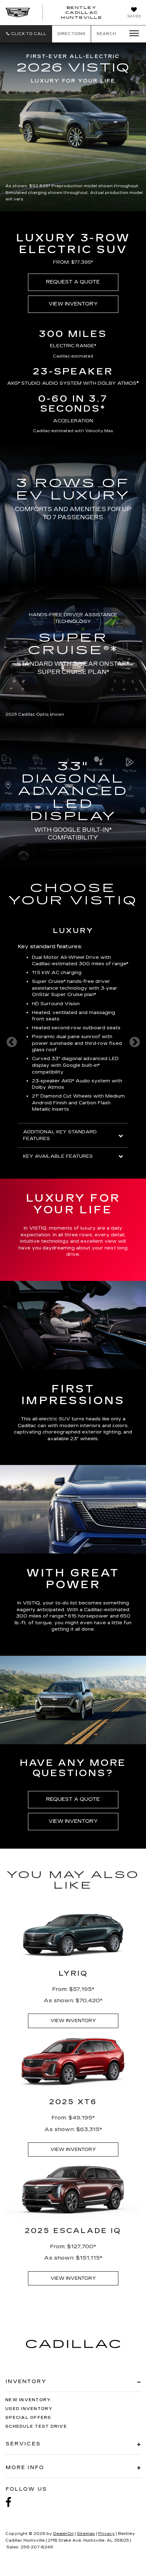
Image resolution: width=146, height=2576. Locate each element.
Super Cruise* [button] (49, 981)
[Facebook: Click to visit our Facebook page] (12, 2503)
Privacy (106, 2534)
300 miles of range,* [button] (41, 1616)
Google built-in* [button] (81, 1065)
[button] (26, 34)
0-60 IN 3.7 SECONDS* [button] (73, 404)
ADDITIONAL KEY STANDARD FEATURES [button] (60, 1135)
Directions (71, 34)
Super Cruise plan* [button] (74, 995)
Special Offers (28, 2418)
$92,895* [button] (40, 186)
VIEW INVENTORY (73, 304)
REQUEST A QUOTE (73, 282)
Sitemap (86, 2534)
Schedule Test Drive (36, 2426)
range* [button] (120, 964)
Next (134, 1042)
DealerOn (63, 2534)
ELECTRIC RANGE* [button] (73, 346)
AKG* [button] (13, 383)
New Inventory (28, 2400)
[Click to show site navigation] (132, 34)
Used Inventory (29, 2409)
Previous (12, 1042)
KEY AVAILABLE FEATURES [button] (58, 1156)
